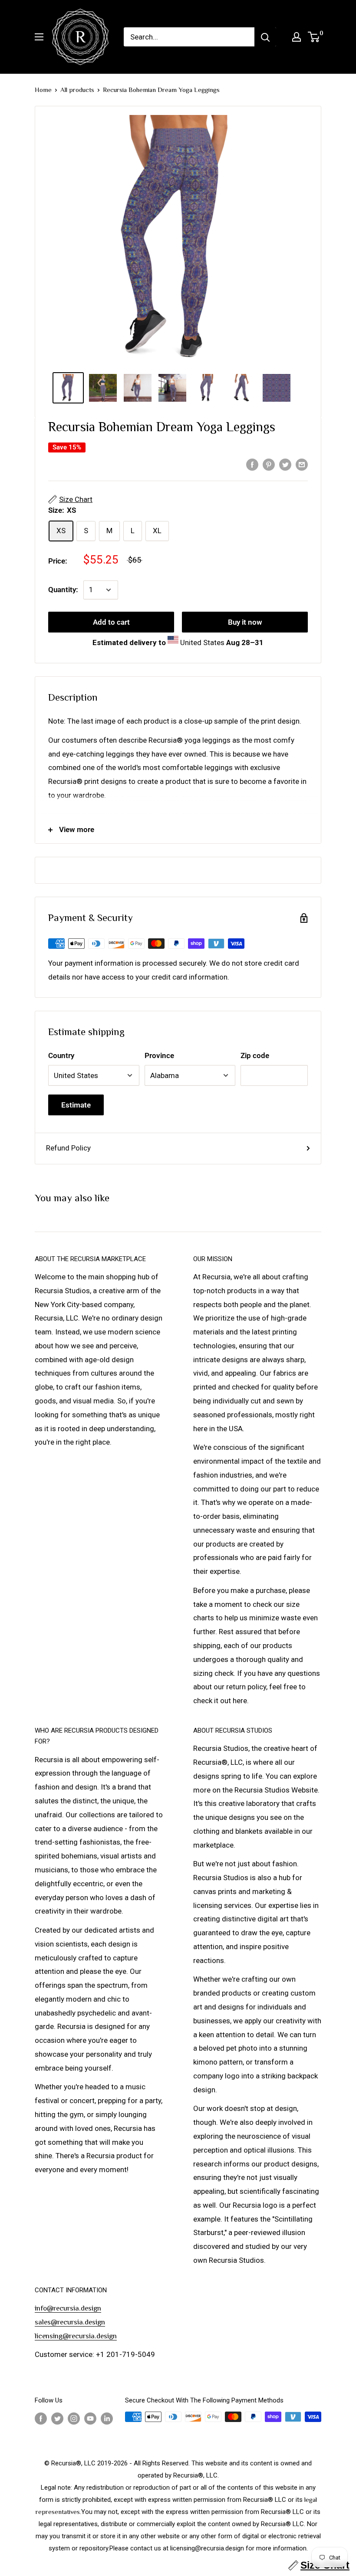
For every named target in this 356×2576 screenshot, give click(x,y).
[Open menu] (39, 37)
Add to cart (111, 622)
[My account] (297, 37)
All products (77, 90)
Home (43, 90)
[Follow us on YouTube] (90, 2418)
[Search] (265, 37)
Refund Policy (68, 1148)
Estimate (76, 1105)
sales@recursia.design (70, 2322)
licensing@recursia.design (76, 2336)
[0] (314, 37)
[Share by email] (302, 464)
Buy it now (245, 622)
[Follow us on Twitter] (57, 2418)
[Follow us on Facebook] (41, 2418)
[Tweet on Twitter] (285, 464)
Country (61, 1055)
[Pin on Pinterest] (269, 464)
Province (159, 1055)
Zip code (255, 1055)
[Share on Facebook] (252, 464)
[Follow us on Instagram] (74, 2418)
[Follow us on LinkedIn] (107, 2418)
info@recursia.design (68, 2308)
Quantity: (63, 590)
